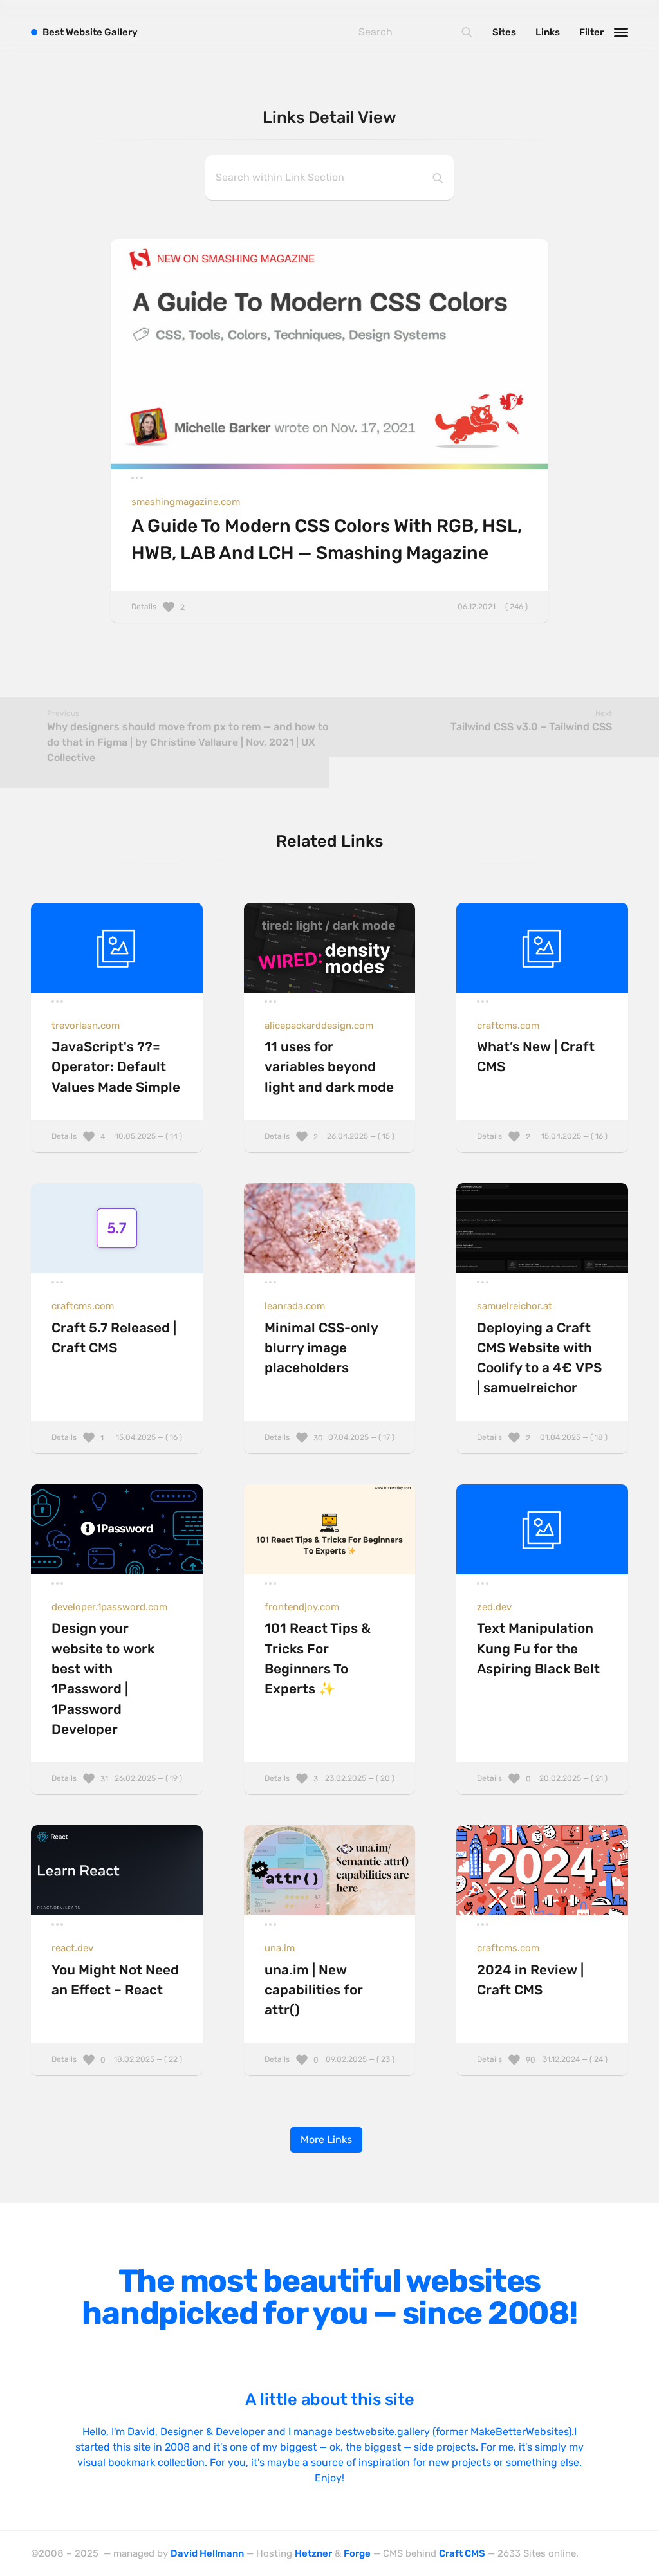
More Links (326, 2139)
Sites (504, 32)
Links (548, 32)
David (141, 2432)
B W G (90, 32)
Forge (357, 2553)
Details (329, 607)
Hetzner (313, 2553)
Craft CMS (462, 2553)
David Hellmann (207, 2553)
